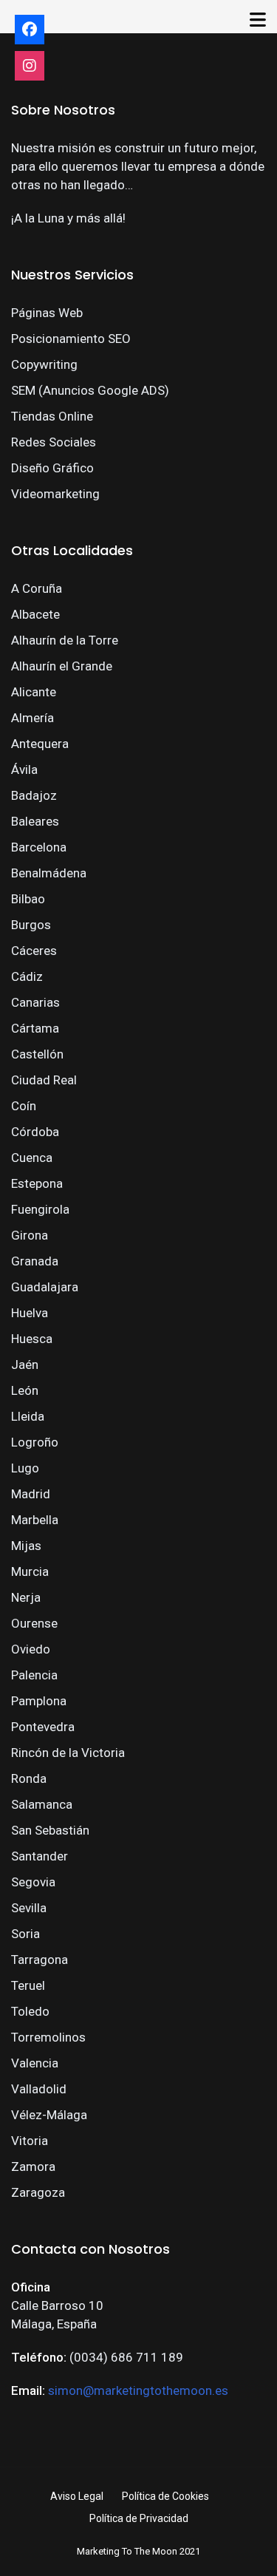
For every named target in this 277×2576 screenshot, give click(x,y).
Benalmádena (49, 873)
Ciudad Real (44, 1080)
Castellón (37, 1054)
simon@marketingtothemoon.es (138, 2390)
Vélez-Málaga (49, 2115)
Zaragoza (38, 2192)
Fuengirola (40, 1209)
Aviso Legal (77, 2496)
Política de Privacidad (139, 2518)
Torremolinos (48, 2037)
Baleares (35, 821)
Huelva (30, 1313)
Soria (25, 1934)
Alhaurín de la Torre (65, 640)
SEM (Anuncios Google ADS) (90, 390)
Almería (33, 718)
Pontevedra (43, 1727)
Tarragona (40, 1960)
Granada (35, 1261)
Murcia (30, 1571)
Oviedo (31, 1649)
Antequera (40, 744)
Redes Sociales (54, 442)
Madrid (31, 1494)
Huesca (32, 1339)
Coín (24, 1106)
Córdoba (35, 1132)
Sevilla (29, 1908)
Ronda (29, 1778)
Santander (40, 1856)
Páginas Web (47, 313)
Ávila (24, 769)
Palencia (34, 1675)
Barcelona (39, 847)
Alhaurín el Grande (62, 666)
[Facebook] (30, 30)
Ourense (34, 1623)
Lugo (25, 1468)
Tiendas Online (52, 416)
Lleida (28, 1416)
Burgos (31, 925)
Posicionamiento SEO (71, 339)
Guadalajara (45, 1287)
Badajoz (34, 795)
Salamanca (42, 1804)
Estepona (37, 1183)
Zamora (33, 2167)
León (25, 1390)
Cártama (35, 1028)
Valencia (35, 2063)
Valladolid (39, 2089)
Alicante (34, 692)
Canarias (35, 1002)
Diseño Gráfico (52, 468)
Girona (30, 1235)
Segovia (33, 1882)
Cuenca (32, 1158)
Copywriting (44, 364)
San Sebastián (50, 1830)
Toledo (30, 2011)
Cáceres (34, 951)
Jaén (25, 1365)
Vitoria (30, 2141)
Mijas (26, 1546)
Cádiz (27, 976)
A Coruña (37, 588)
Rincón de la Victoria (68, 1753)
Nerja (26, 1597)
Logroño (35, 1442)
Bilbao (28, 899)
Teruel (28, 1985)
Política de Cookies (165, 2496)
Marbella (35, 1520)
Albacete (35, 614)
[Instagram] (30, 66)
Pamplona (39, 1701)
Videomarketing (55, 494)
